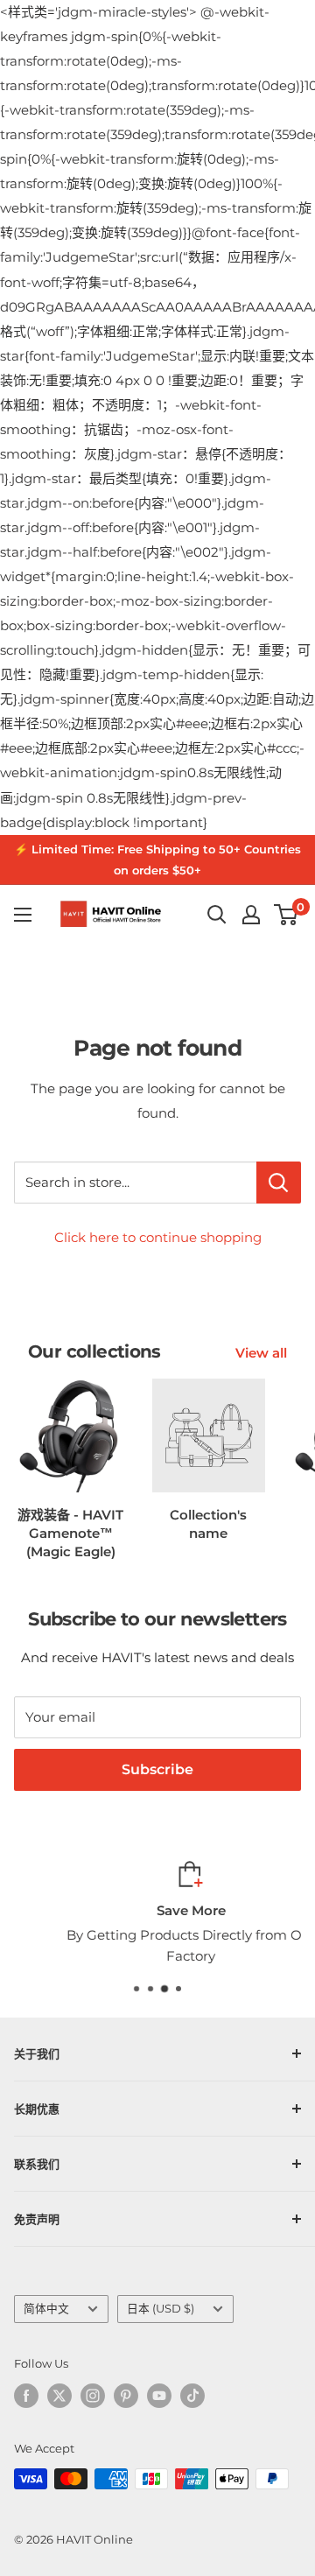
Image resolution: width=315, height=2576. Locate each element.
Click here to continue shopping (158, 1237)
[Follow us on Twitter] (59, 2396)
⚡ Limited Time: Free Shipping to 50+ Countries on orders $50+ (157, 860)
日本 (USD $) (161, 2309)
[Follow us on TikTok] (192, 2396)
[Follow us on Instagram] (93, 2396)
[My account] (251, 915)
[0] (287, 915)
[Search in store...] (279, 1183)
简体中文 (46, 2309)
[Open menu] (23, 915)
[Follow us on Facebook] (26, 2396)
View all (261, 1353)
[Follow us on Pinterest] (126, 2396)
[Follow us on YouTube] (159, 2396)
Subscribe (157, 1769)
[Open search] (217, 915)
